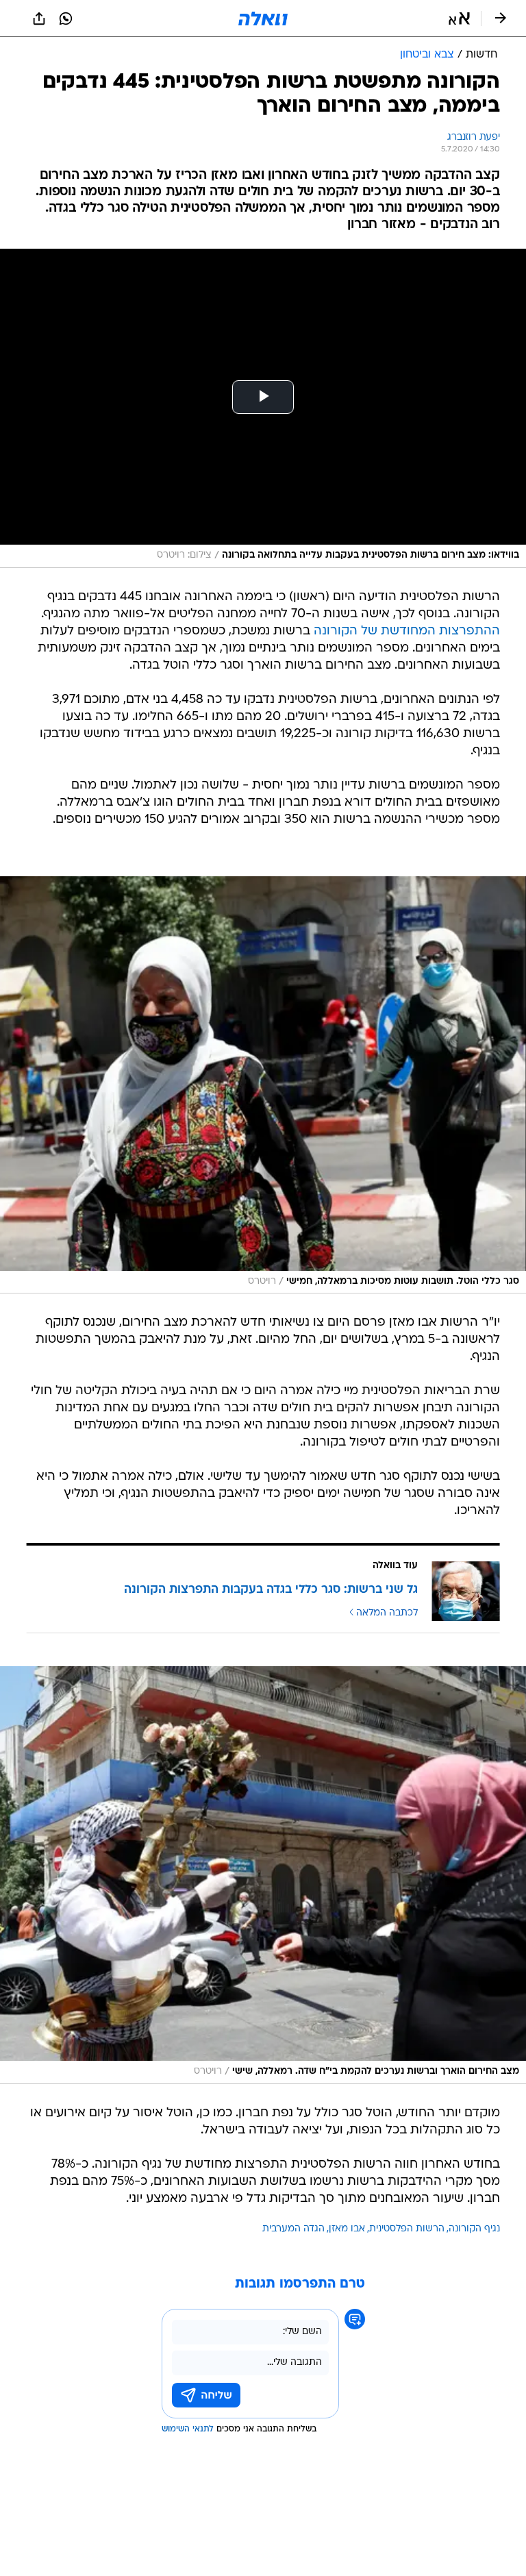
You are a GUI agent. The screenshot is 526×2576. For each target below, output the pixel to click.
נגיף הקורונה (474, 2229)
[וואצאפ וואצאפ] (66, 18)
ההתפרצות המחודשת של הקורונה (407, 631)
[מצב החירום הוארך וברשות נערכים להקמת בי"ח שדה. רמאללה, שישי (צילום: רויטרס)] (263, 1875)
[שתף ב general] (39, 18)
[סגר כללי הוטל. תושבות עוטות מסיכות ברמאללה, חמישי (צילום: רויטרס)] (263, 1085)
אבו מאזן (347, 2229)
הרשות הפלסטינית (407, 2229)
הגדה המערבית (293, 2229)
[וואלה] (263, 18)
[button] (459, 18)
